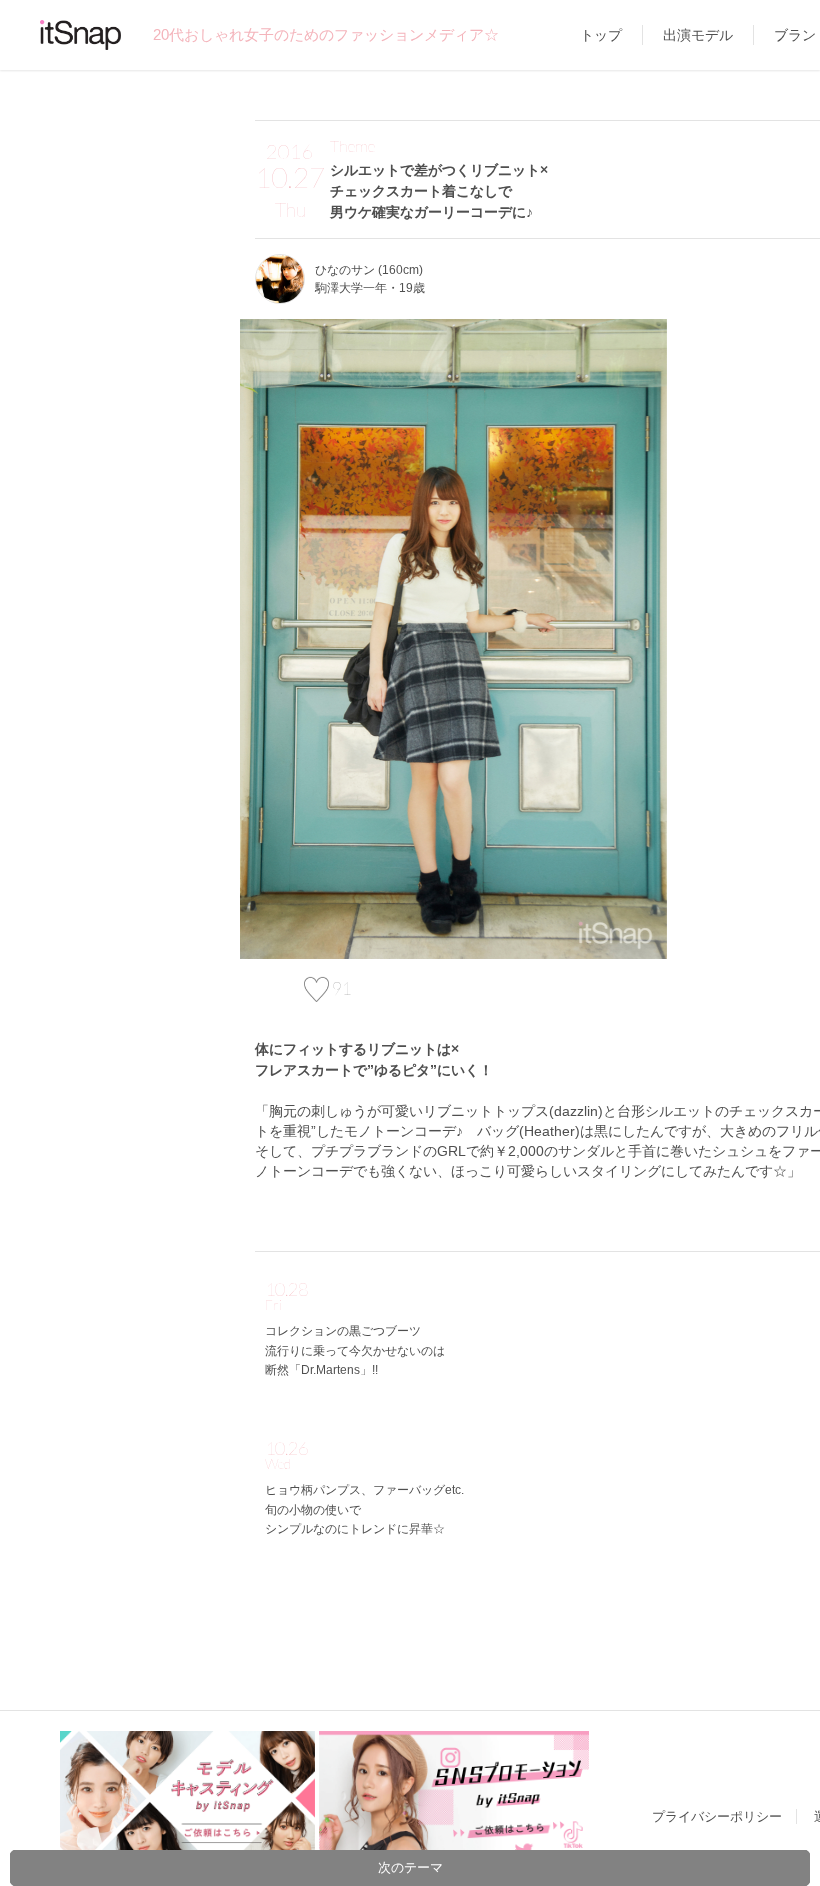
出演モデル (698, 35)
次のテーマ (410, 1867)
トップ (601, 35)
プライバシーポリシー (717, 1816)
